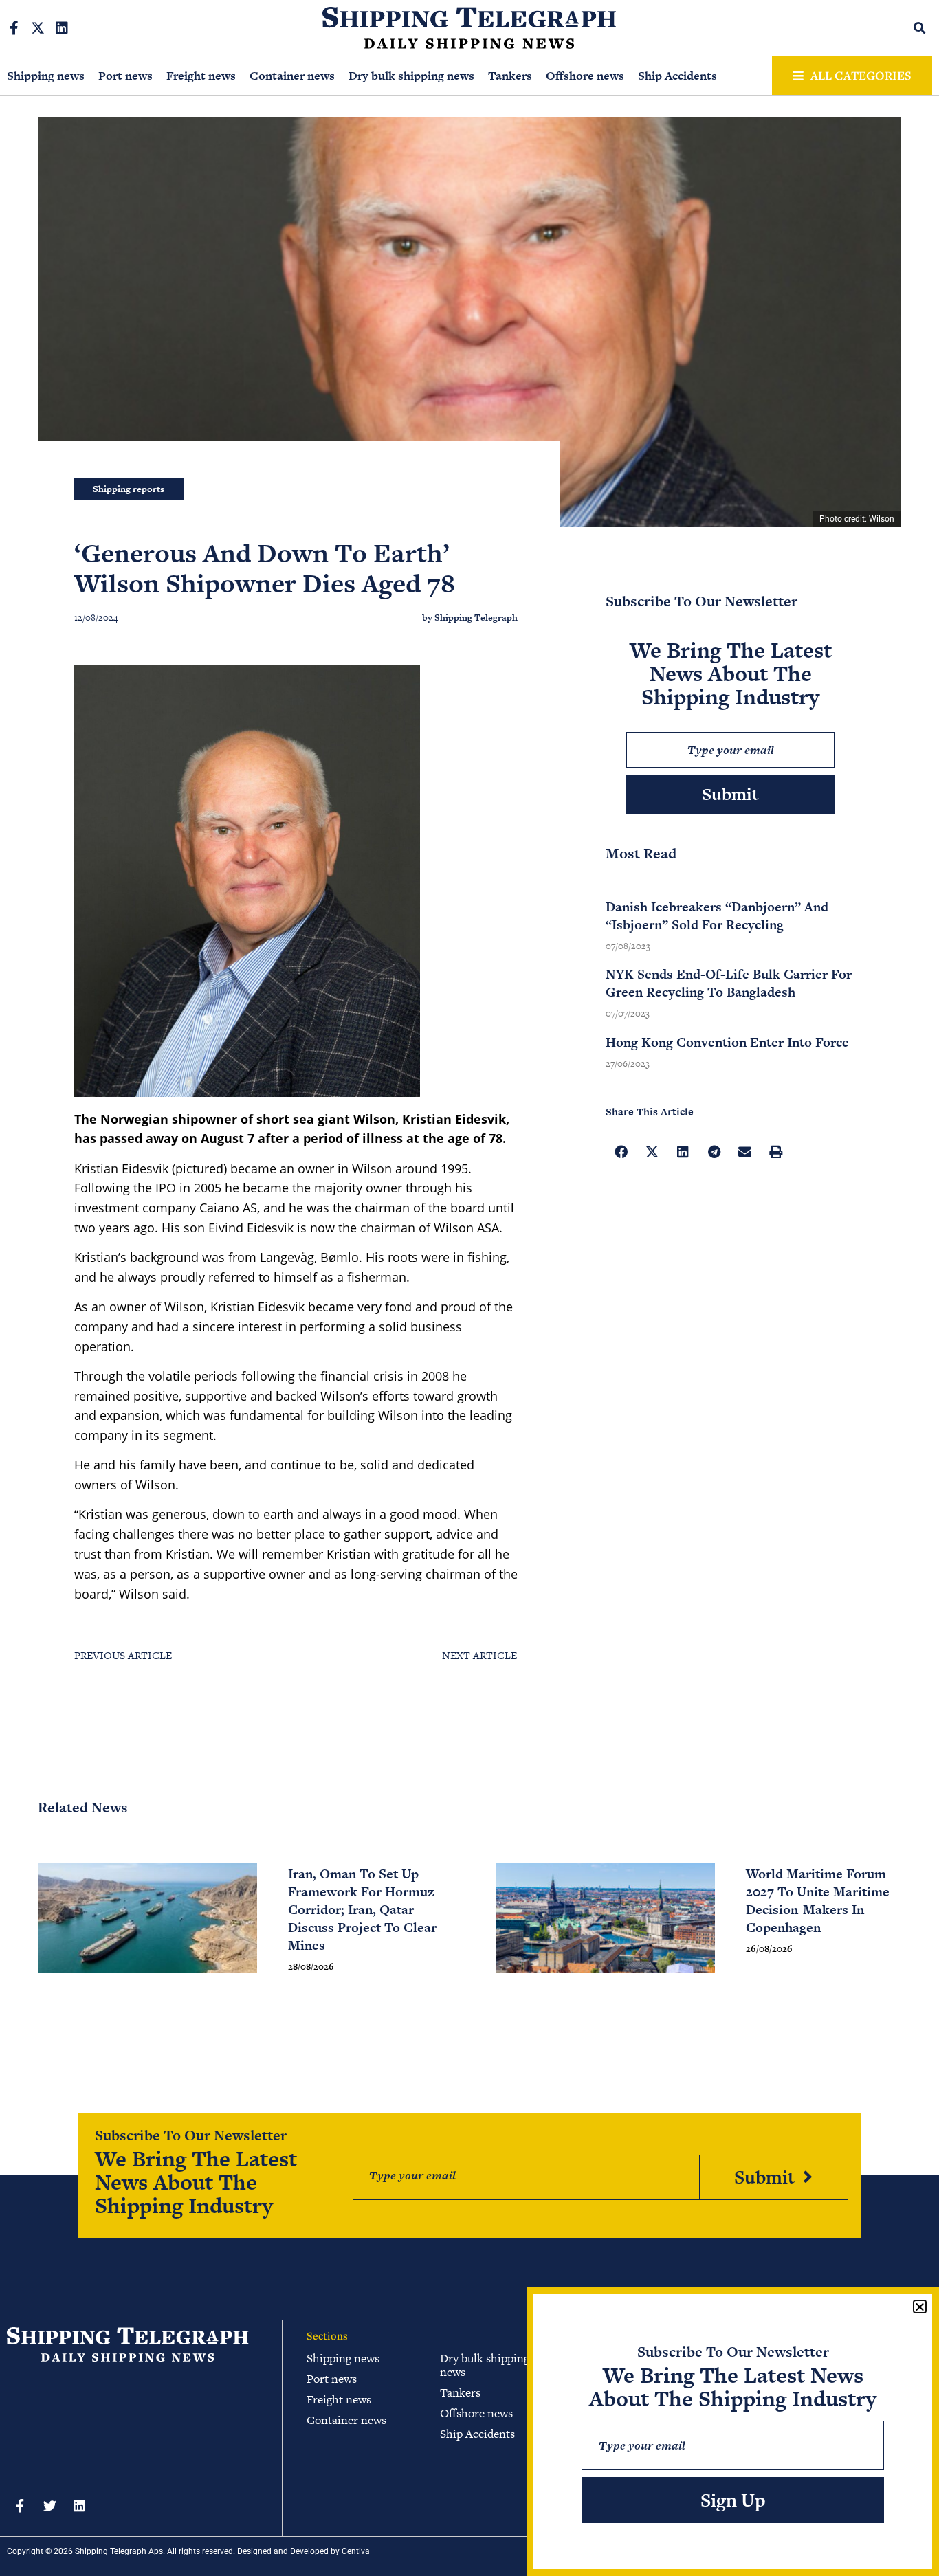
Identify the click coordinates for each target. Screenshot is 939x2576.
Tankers (510, 76)
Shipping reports (129, 489)
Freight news (201, 76)
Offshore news (585, 76)
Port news (125, 76)
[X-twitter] (38, 28)
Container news (292, 76)
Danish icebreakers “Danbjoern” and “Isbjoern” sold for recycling (717, 916)
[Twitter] (49, 2506)
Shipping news (46, 76)
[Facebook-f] (14, 28)
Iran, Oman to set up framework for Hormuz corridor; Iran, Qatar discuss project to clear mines (362, 1910)
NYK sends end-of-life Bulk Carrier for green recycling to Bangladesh (729, 983)
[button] (920, 28)
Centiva (356, 2551)
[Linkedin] (62, 28)
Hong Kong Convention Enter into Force (727, 1042)
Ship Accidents (677, 76)
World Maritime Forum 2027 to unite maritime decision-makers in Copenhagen (818, 1901)
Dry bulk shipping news (411, 76)
